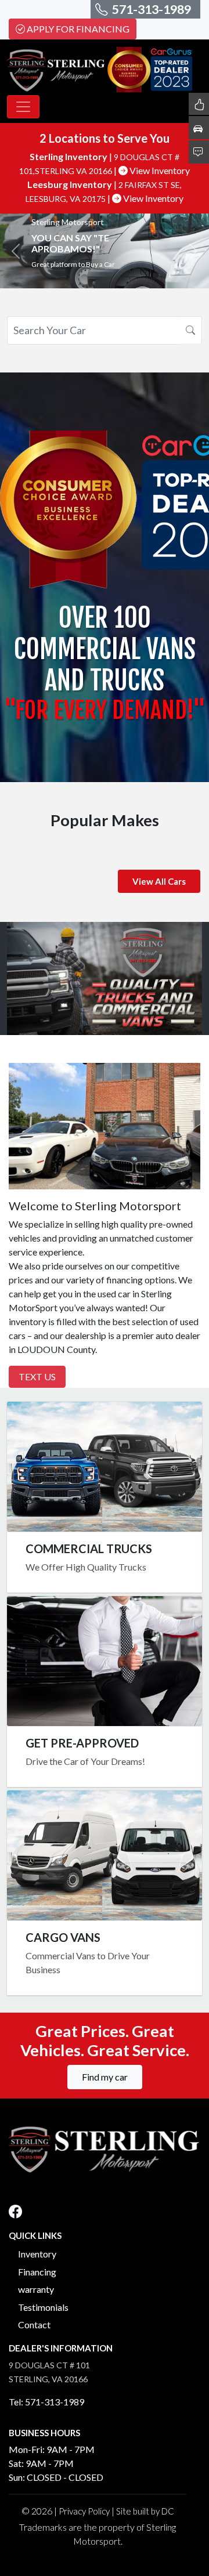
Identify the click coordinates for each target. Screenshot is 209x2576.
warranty (36, 2289)
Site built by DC (145, 2511)
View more (105, 1466)
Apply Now (105, 1661)
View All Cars (159, 881)
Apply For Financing (78, 29)
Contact (34, 2324)
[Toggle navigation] (23, 107)
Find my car (105, 2077)
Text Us (37, 1376)
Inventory (37, 2254)
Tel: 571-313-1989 (46, 2402)
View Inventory (159, 170)
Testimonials (43, 2307)
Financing (37, 2272)
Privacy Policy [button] (84, 2511)
